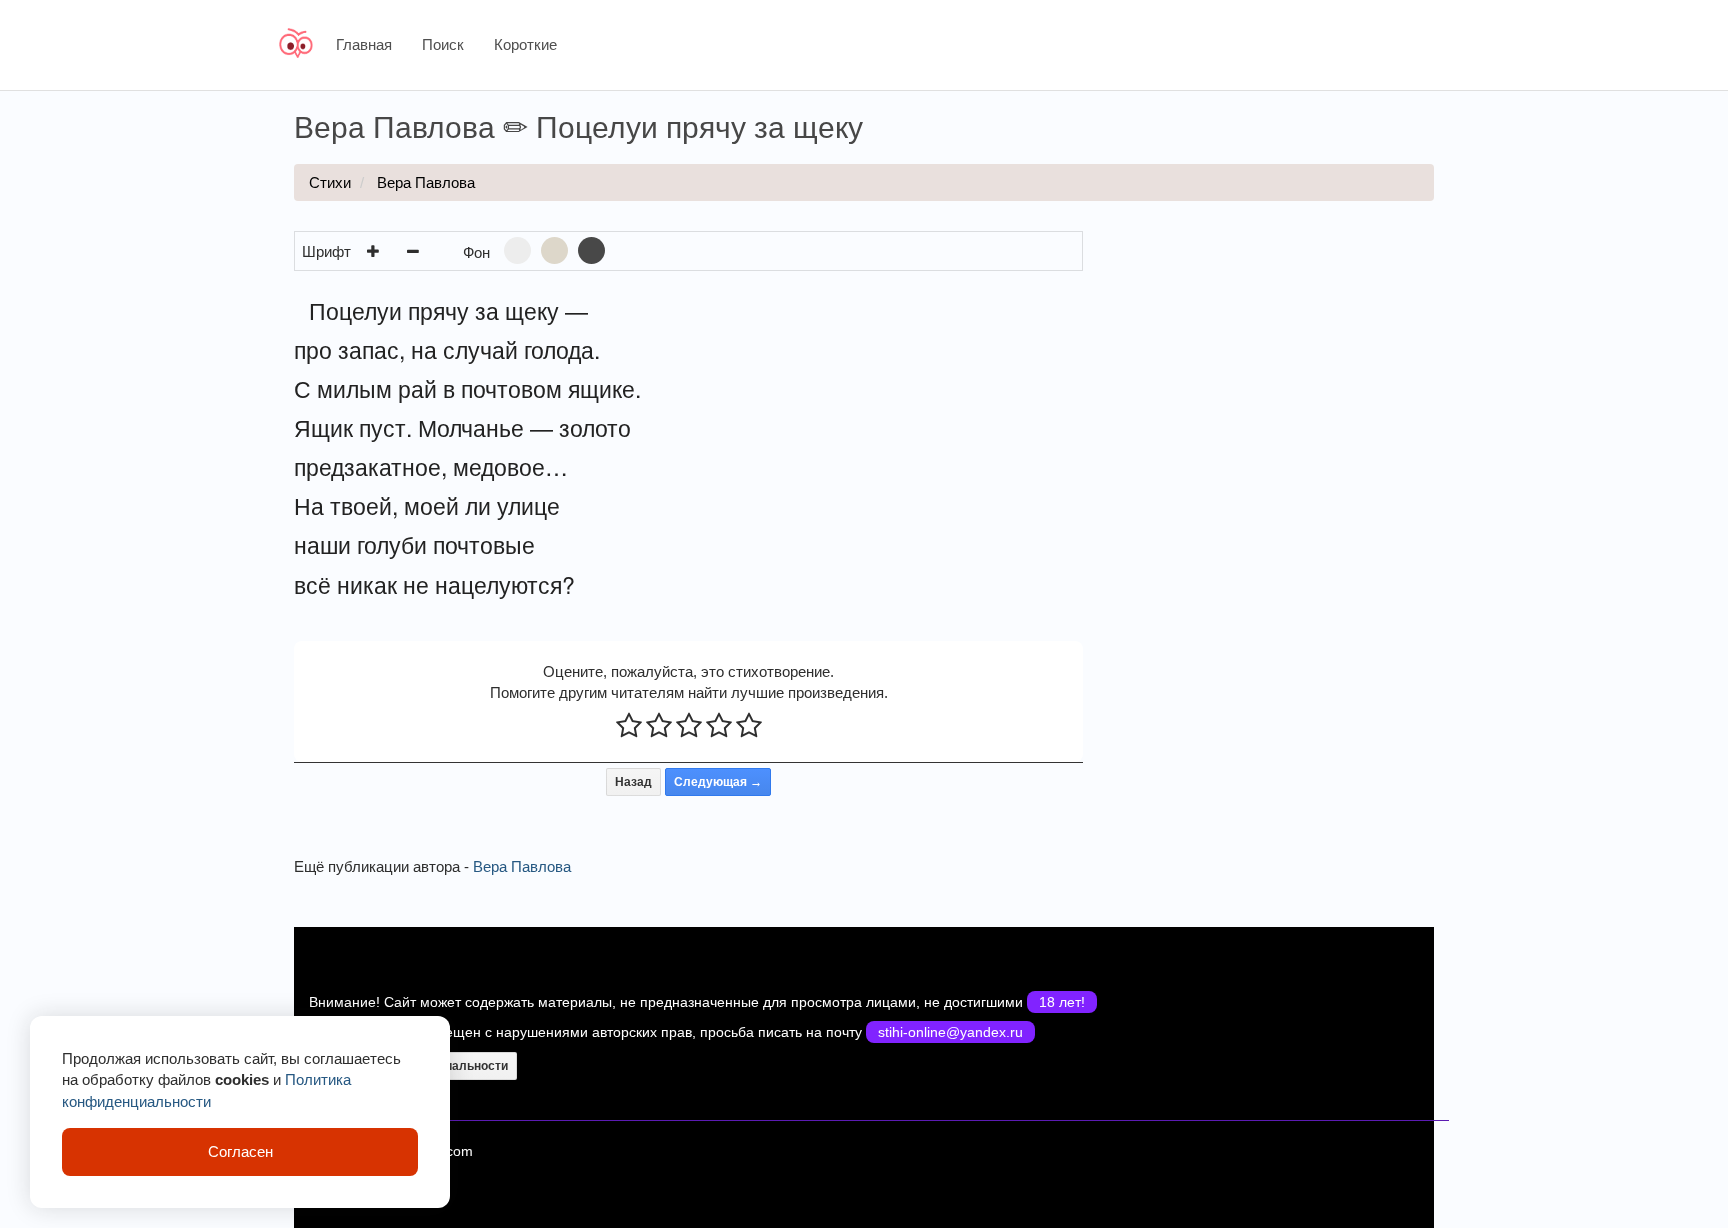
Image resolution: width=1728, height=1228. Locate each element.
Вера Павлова (426, 182)
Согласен (240, 1151)
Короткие (525, 44)
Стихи (330, 182)
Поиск (443, 44)
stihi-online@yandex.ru (950, 1032)
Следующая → (718, 782)
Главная (364, 44)
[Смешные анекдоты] (300, 45)
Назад (633, 782)
